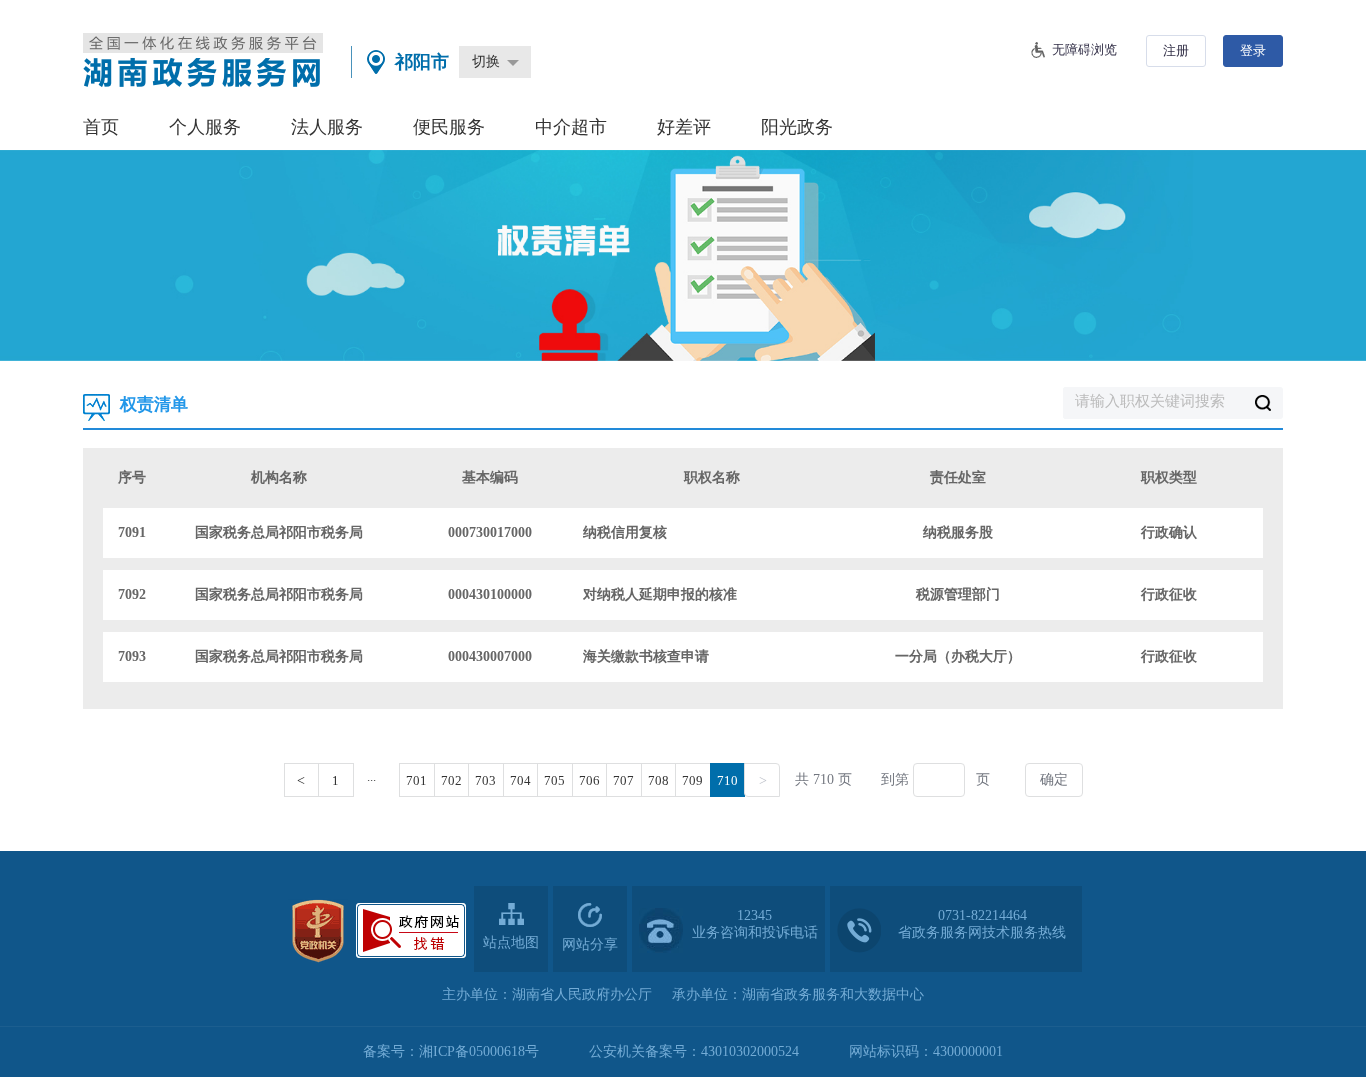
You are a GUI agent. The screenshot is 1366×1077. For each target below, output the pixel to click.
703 (485, 780)
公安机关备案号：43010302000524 (694, 1051)
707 (623, 780)
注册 (1176, 50)
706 (589, 780)
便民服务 (449, 127)
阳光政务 (797, 127)
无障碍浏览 (1084, 49)
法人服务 (327, 127)
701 (416, 780)
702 (451, 780)
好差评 (684, 127)
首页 (101, 127)
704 (520, 780)
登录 (1253, 50)
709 (692, 780)
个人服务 (205, 127)
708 (658, 780)
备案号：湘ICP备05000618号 (451, 1051)
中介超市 (571, 127)
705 (554, 780)
